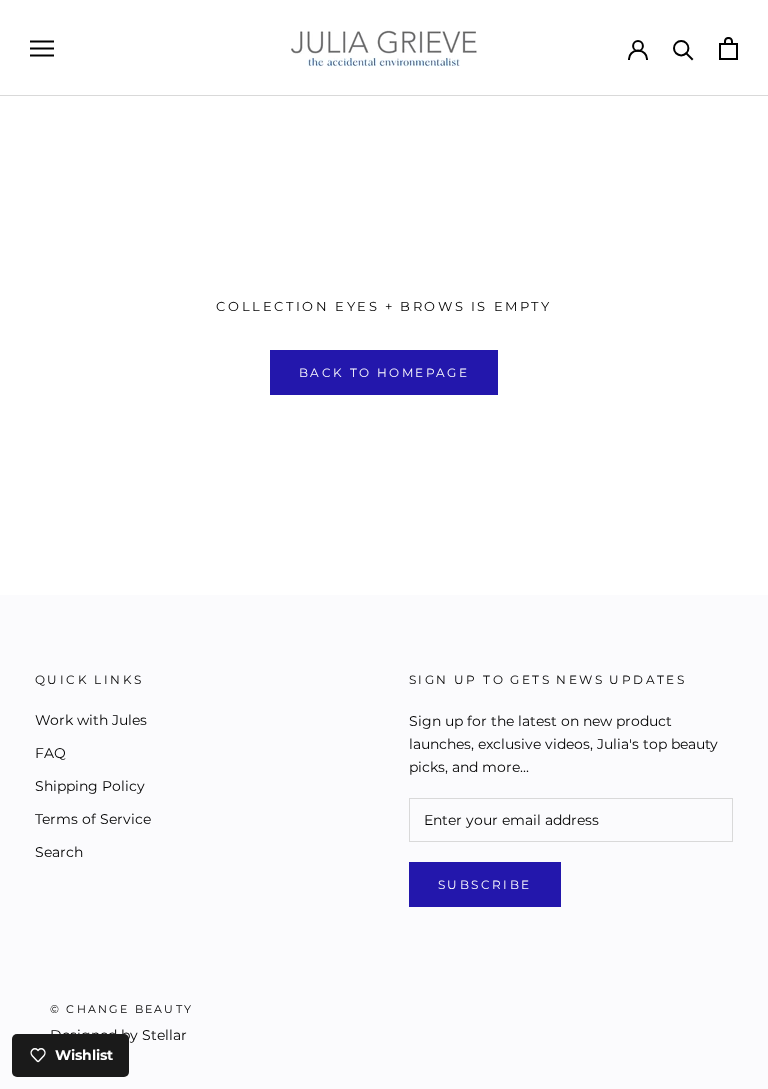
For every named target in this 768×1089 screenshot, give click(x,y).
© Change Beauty (121, 1009)
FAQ (50, 753)
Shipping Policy (90, 786)
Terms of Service (93, 819)
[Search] (683, 48)
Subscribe (485, 884)
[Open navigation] (42, 48)
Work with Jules (91, 720)
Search (59, 852)
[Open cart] (728, 48)
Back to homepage (384, 372)
